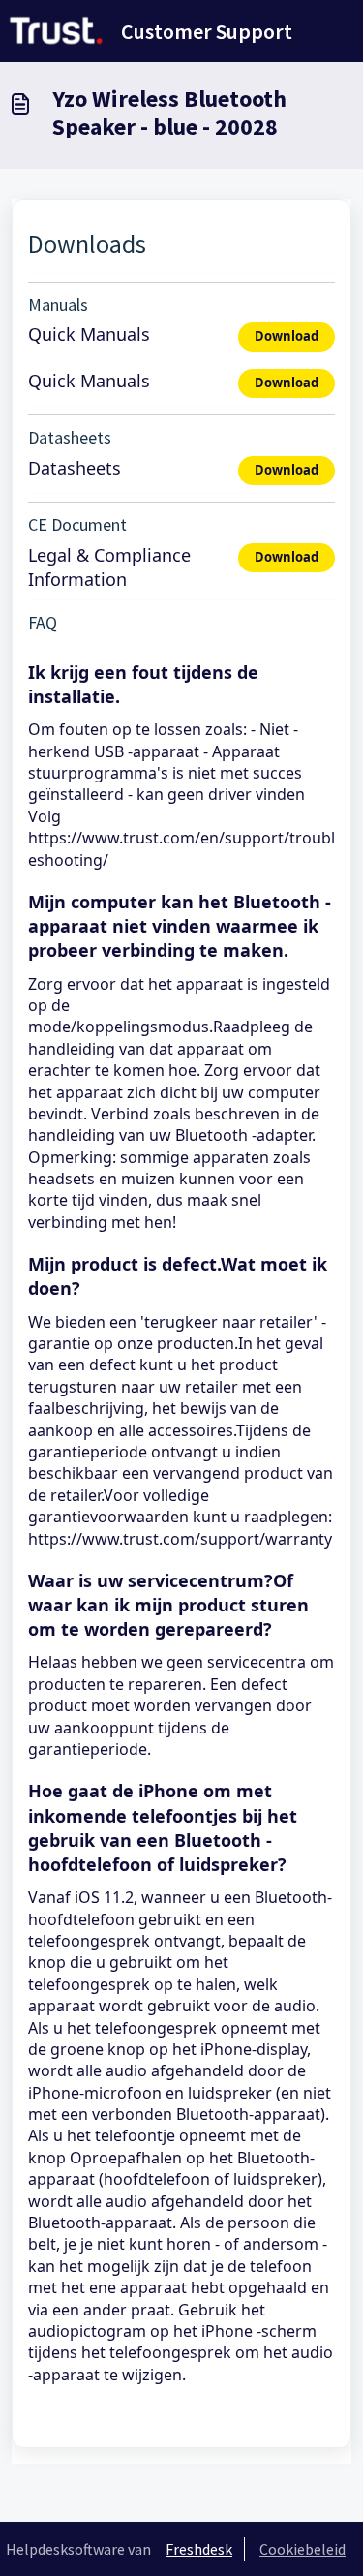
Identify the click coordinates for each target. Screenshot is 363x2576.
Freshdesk (199, 2549)
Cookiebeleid (302, 2549)
